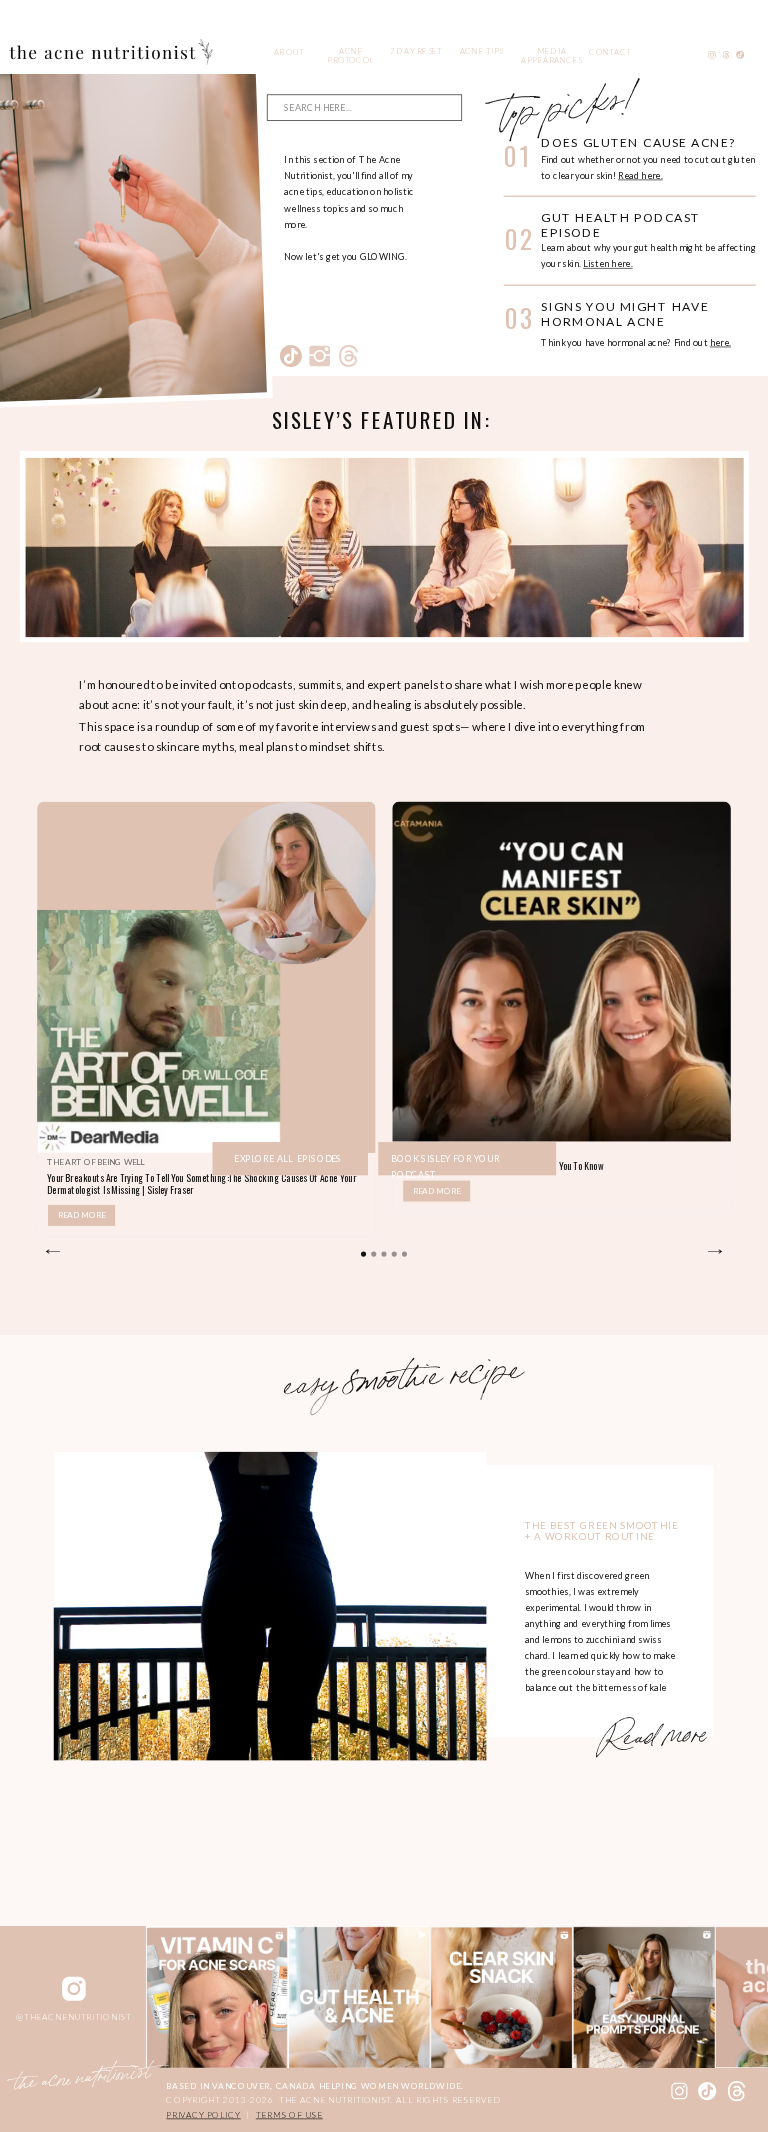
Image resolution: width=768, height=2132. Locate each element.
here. (720, 342)
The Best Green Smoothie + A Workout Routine (602, 1530)
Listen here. (608, 263)
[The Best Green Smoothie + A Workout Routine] (270, 1606)
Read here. (640, 175)
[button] (363, 1254)
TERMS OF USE (289, 2115)
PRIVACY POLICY (203, 2115)
